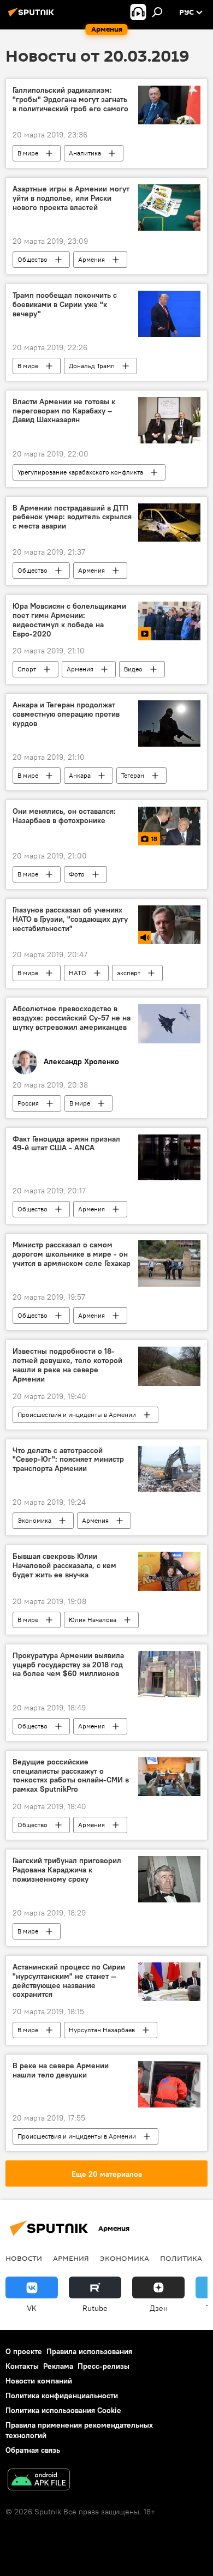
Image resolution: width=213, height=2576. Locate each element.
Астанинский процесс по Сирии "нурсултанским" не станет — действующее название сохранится (69, 1981)
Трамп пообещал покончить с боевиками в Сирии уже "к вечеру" (65, 305)
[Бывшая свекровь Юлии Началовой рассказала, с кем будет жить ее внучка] (169, 1571)
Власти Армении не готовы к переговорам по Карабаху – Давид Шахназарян (64, 411)
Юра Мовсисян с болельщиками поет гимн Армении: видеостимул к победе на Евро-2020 (69, 620)
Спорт (27, 669)
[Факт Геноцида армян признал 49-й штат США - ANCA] (169, 1158)
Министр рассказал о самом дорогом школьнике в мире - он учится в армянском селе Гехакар (72, 1254)
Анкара (80, 775)
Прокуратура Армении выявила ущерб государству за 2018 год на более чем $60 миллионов (68, 1665)
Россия (28, 1103)
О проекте (24, 2351)
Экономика (34, 1520)
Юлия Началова (93, 1620)
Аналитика (85, 153)
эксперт (129, 973)
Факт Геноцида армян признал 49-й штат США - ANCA (66, 1144)
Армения (91, 259)
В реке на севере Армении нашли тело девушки (61, 2070)
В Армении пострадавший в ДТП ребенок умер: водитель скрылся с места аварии (72, 517)
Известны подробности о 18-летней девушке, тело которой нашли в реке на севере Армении (67, 1365)
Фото (77, 874)
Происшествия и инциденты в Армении (77, 1415)
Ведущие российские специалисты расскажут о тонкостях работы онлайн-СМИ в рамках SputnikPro (71, 1776)
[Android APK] (39, 2481)
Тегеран (133, 775)
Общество (32, 259)
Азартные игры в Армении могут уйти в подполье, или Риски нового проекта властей (71, 198)
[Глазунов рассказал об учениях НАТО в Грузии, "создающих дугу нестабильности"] (169, 925)
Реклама (58, 2366)
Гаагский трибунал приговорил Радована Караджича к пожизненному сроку (67, 1870)
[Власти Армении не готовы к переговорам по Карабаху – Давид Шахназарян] (169, 420)
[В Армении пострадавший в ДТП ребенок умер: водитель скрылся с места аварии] (169, 523)
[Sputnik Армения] (33, 16)
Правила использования (89, 2351)
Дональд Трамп (92, 366)
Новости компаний (39, 2381)
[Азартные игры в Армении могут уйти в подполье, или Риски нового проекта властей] (169, 208)
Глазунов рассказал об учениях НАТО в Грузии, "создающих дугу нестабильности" (70, 919)
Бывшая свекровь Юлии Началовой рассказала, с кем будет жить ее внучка (64, 1566)
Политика (181, 2258)
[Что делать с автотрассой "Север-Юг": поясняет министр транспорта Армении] (169, 1469)
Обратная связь (33, 2450)
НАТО (78, 973)
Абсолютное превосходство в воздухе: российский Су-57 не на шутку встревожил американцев (72, 1018)
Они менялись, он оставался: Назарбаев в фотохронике (64, 816)
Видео (133, 669)
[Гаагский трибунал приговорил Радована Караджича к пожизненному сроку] (169, 1879)
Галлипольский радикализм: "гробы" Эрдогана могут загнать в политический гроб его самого (70, 100)
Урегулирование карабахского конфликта (80, 472)
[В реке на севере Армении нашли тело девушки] (169, 2084)
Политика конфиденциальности (62, 2395)
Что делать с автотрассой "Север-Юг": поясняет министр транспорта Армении (68, 1460)
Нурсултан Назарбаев (102, 2030)
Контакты (22, 2366)
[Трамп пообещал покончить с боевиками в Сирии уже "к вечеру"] (169, 314)
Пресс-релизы (103, 2366)
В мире (28, 153)
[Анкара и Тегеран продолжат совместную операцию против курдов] (169, 723)
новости (24, 2258)
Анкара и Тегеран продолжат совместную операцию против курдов (66, 714)
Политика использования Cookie (63, 2410)
